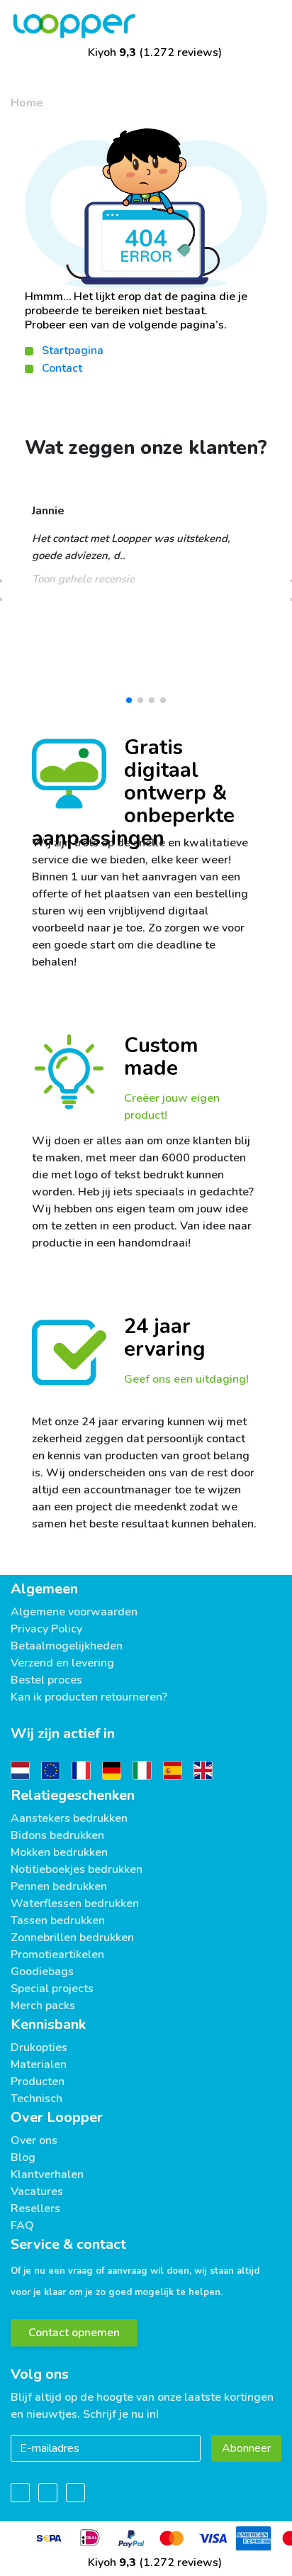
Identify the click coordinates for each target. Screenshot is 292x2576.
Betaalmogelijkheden (67, 1646)
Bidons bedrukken (57, 1835)
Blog (23, 2157)
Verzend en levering (62, 1663)
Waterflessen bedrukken (75, 1903)
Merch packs (43, 2006)
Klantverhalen (47, 2174)
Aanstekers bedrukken (69, 1818)
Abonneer (246, 2448)
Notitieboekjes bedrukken (77, 1869)
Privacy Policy (46, 1629)
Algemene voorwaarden (74, 1612)
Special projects (52, 1989)
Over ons (34, 2140)
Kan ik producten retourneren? (89, 1697)
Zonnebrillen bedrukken (72, 1937)
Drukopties (39, 2047)
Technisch (36, 2099)
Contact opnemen (74, 2333)
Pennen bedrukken (59, 1886)
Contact (62, 368)
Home (27, 103)
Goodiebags (42, 1972)
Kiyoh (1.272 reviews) (153, 52)
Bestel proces (46, 1680)
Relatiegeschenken (73, 1795)
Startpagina (73, 350)
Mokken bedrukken (59, 1852)
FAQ (22, 2226)
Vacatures (37, 2191)
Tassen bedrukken (58, 1920)
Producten (38, 2082)
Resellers (35, 2209)
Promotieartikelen (57, 1955)
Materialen (39, 2064)
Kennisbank (48, 2024)
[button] (129, 700)
